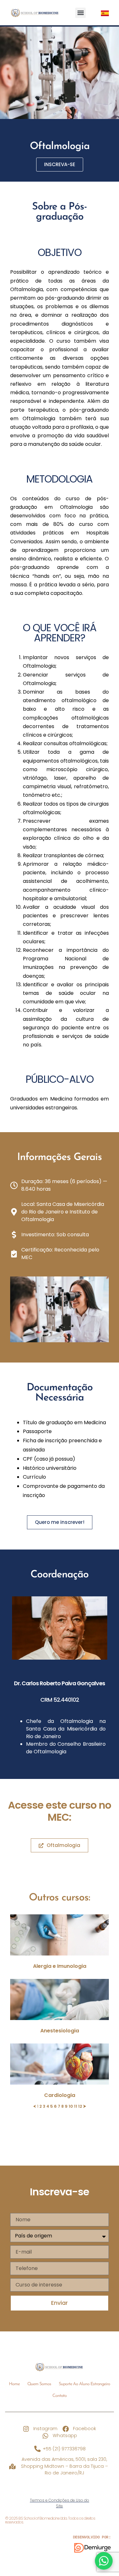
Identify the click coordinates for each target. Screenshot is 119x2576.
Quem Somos (39, 2384)
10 (71, 2106)
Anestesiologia (60, 2031)
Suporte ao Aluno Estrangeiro (84, 2384)
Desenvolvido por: (92, 2537)
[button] (80, 13)
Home (14, 2384)
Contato (60, 2396)
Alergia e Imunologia (60, 1966)
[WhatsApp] (104, 2561)
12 (80, 2106)
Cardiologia (60, 2095)
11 (76, 2106)
